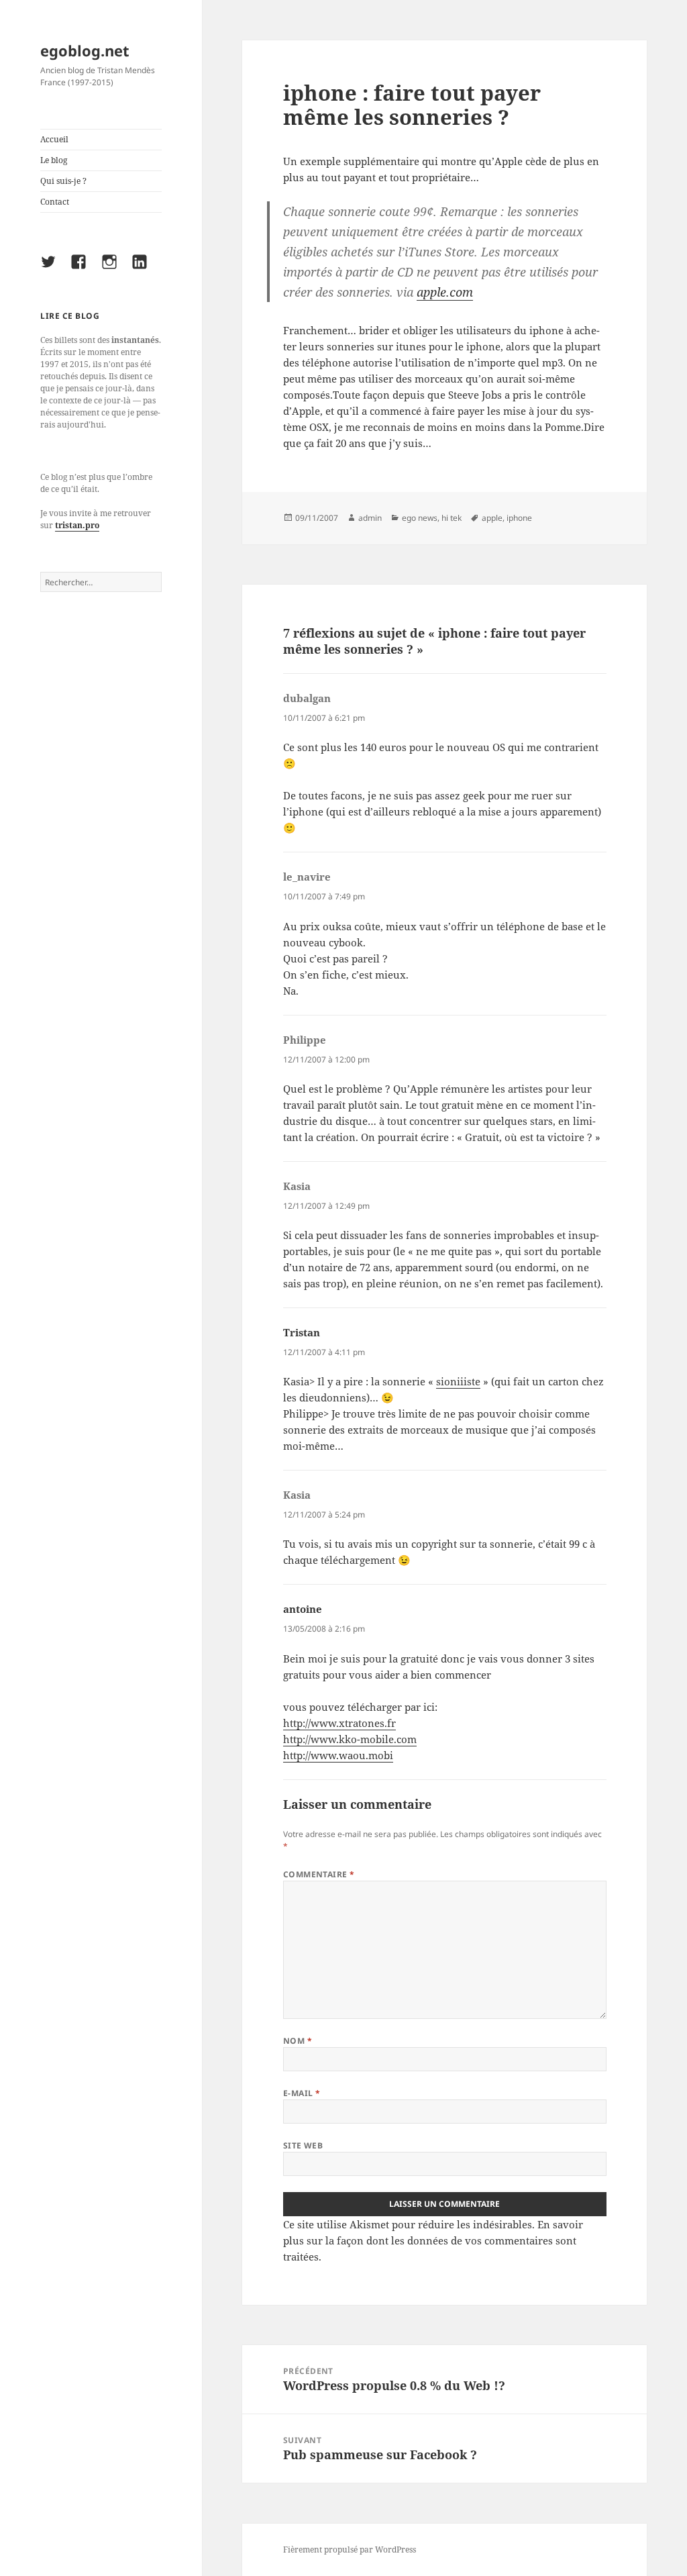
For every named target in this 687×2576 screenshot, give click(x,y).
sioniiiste (458, 1381)
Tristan (302, 1332)
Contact (55, 202)
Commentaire (319, 1874)
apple (492, 518)
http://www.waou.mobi (338, 1755)
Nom (298, 2041)
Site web (303, 2145)
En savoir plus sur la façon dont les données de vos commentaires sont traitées (433, 2240)
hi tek (452, 518)
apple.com (445, 292)
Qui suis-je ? (63, 181)
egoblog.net (85, 50)
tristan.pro (77, 525)
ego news (420, 518)
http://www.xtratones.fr (339, 1723)
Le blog (54, 160)
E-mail (302, 2093)
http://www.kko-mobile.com (350, 1739)
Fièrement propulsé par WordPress (350, 2549)
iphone (519, 518)
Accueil (54, 139)
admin (370, 518)
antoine (303, 1609)
